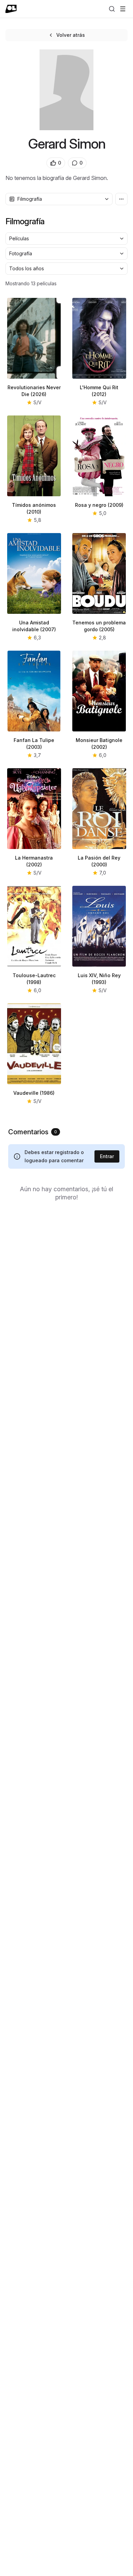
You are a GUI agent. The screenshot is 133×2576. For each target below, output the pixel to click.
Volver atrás (71, 35)
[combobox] (59, 199)
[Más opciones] (121, 199)
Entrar (107, 1156)
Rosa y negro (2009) (99, 505)
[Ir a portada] (11, 9)
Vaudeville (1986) (34, 1093)
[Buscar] (112, 9)
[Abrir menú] (123, 9)
